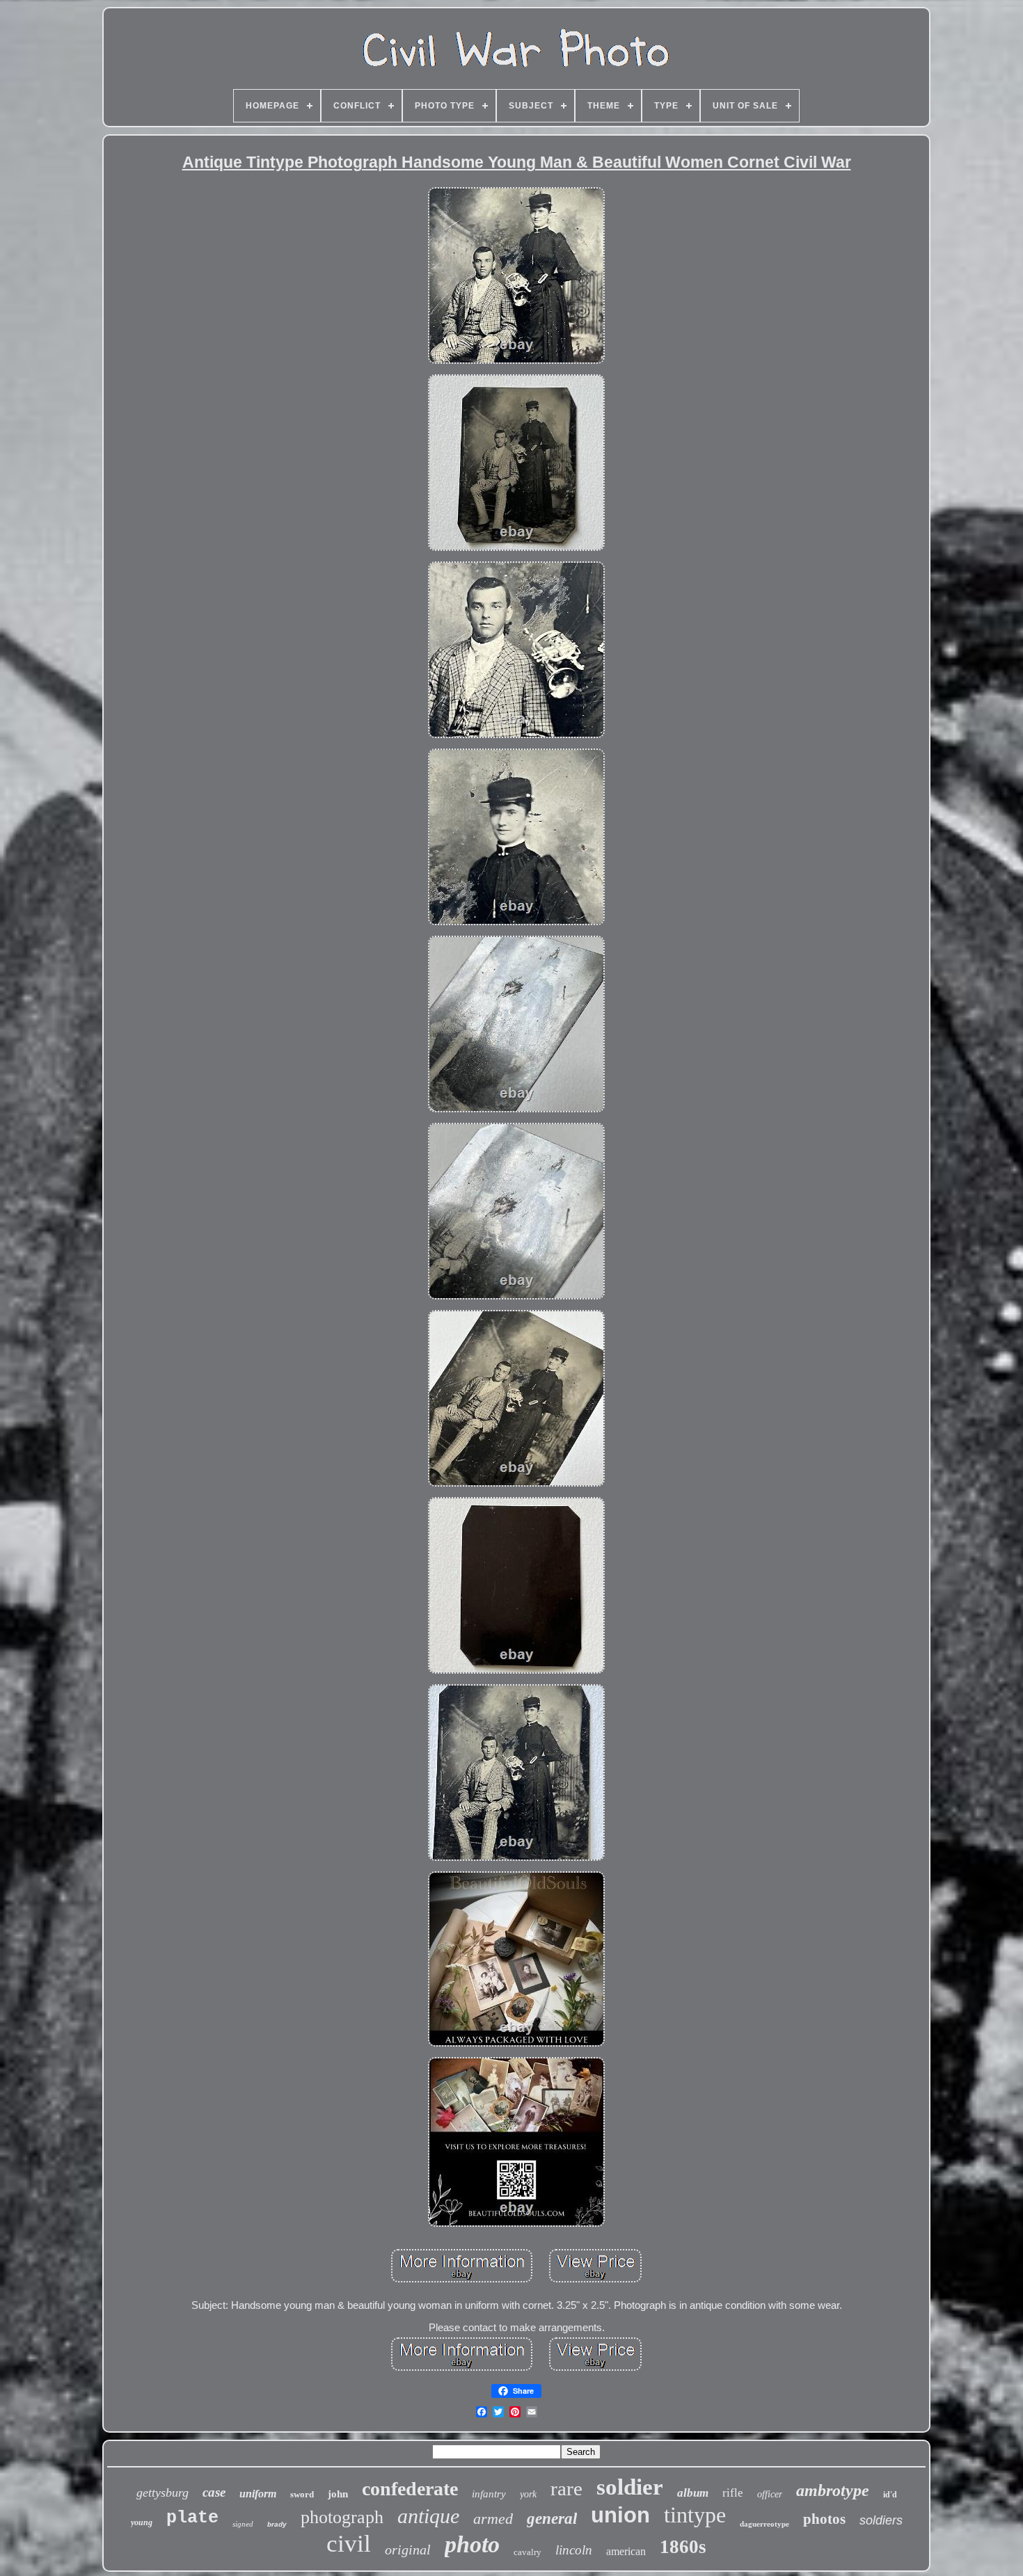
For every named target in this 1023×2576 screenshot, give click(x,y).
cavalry (528, 2552)
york (528, 2494)
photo (472, 2544)
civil (349, 2544)
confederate (410, 2489)
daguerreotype (764, 2524)
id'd (890, 2495)
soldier (630, 2487)
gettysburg (162, 2493)
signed (243, 2524)
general (552, 2519)
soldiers (881, 2520)
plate (192, 2518)
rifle (733, 2493)
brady (277, 2524)
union (620, 2515)
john (338, 2494)
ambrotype (833, 2490)
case (214, 2492)
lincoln (574, 2550)
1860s (683, 2547)
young (142, 2522)
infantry (489, 2494)
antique (428, 2516)
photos (824, 2519)
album (693, 2493)
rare (566, 2488)
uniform (258, 2494)
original (408, 2550)
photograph (342, 2517)
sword (302, 2494)
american (626, 2551)
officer (770, 2494)
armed (493, 2519)
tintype (695, 2515)
